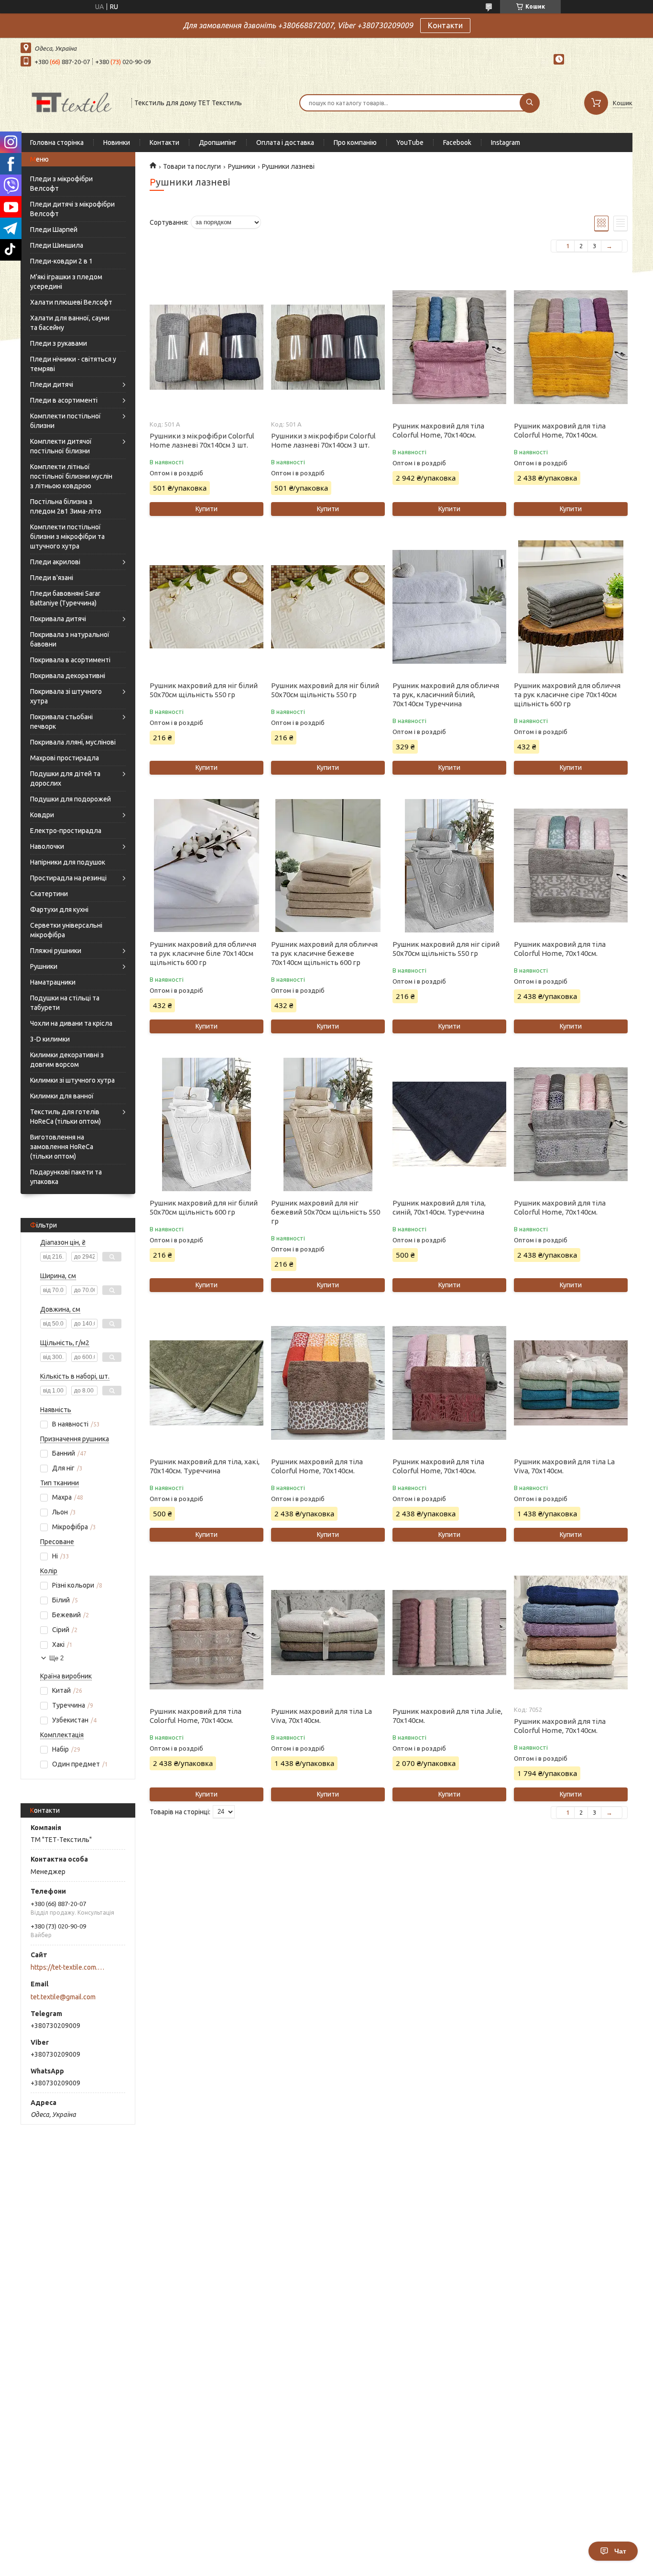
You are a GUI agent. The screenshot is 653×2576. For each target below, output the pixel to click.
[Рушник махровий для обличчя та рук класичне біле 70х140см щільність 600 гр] (206, 866)
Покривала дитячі (58, 619)
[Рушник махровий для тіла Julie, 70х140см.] (449, 1633)
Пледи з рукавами (59, 343)
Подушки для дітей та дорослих (65, 778)
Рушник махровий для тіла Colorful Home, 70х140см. (438, 430)
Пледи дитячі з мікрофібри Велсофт (72, 209)
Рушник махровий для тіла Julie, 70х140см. (447, 1716)
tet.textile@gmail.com (63, 1997)
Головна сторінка (57, 143)
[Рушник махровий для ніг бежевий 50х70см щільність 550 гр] (328, 1124)
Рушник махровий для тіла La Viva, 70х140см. (564, 1466)
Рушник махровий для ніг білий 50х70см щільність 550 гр (204, 690)
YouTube (410, 143)
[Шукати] (530, 103)
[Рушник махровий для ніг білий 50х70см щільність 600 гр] (206, 1124)
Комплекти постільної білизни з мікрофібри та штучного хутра (67, 537)
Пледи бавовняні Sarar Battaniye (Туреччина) (65, 598)
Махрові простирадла (65, 758)
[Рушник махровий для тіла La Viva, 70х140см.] (571, 1383)
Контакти (445, 25)
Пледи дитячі (52, 384)
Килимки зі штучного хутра (72, 1080)
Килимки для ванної (62, 1096)
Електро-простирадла (66, 831)
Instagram (506, 143)
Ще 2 (56, 1658)
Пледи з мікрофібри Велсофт (61, 184)
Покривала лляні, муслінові (73, 742)
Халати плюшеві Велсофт (71, 302)
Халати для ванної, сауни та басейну (70, 323)
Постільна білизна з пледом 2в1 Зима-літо (66, 506)
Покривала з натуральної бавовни (70, 639)
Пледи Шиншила (57, 245)
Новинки (117, 143)
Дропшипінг (218, 143)
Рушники (44, 966)
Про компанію (355, 143)
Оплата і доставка (285, 143)
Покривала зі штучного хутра (66, 696)
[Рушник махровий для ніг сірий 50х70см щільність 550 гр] (449, 866)
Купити (207, 509)
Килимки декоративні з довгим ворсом (67, 1060)
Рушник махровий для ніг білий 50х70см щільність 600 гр (204, 1207)
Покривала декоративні (68, 676)
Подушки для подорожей (71, 799)
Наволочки (47, 846)
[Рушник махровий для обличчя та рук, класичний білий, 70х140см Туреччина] (449, 607)
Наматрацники (53, 982)
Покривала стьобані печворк (61, 722)
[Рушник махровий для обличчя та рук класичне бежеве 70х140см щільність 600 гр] (328, 866)
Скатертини (49, 894)
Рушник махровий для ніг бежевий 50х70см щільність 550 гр (326, 1212)
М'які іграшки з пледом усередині (66, 282)
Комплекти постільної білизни (65, 421)
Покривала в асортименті (70, 660)
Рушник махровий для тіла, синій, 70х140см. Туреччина (439, 1207)
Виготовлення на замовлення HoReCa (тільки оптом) (62, 1147)
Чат (620, 2551)
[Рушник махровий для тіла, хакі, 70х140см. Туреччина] (206, 1383)
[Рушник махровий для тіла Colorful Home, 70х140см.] (449, 347)
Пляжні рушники (56, 951)
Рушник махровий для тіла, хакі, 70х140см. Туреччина (205, 1466)
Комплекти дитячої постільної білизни (61, 446)
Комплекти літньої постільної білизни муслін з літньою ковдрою (71, 476)
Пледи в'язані (52, 578)
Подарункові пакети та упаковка (66, 1177)
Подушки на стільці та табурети (65, 1003)
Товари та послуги (192, 166)
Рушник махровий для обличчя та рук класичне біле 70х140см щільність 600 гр (203, 953)
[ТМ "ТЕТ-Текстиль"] (72, 102)
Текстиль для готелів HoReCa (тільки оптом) (65, 1117)
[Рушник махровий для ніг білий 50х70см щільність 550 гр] (206, 607)
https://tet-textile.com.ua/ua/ (69, 1967)
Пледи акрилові (55, 562)
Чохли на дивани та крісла (71, 1023)
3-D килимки (50, 1039)
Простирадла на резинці (68, 878)
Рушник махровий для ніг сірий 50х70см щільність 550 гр (446, 949)
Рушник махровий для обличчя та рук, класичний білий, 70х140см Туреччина (446, 695)
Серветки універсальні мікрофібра (66, 930)
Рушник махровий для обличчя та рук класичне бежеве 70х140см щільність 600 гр (324, 953)
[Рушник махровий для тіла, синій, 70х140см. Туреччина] (449, 1124)
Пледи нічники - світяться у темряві (73, 364)
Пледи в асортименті (64, 400)
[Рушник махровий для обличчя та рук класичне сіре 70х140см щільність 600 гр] (571, 607)
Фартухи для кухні (59, 910)
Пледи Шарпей (54, 230)
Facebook (457, 143)
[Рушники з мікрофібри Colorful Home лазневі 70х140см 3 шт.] (206, 347)
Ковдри (42, 815)
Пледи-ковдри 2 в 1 (61, 261)
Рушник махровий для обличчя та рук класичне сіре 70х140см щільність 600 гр (567, 695)
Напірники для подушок (68, 862)
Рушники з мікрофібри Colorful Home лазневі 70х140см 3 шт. (202, 440)
